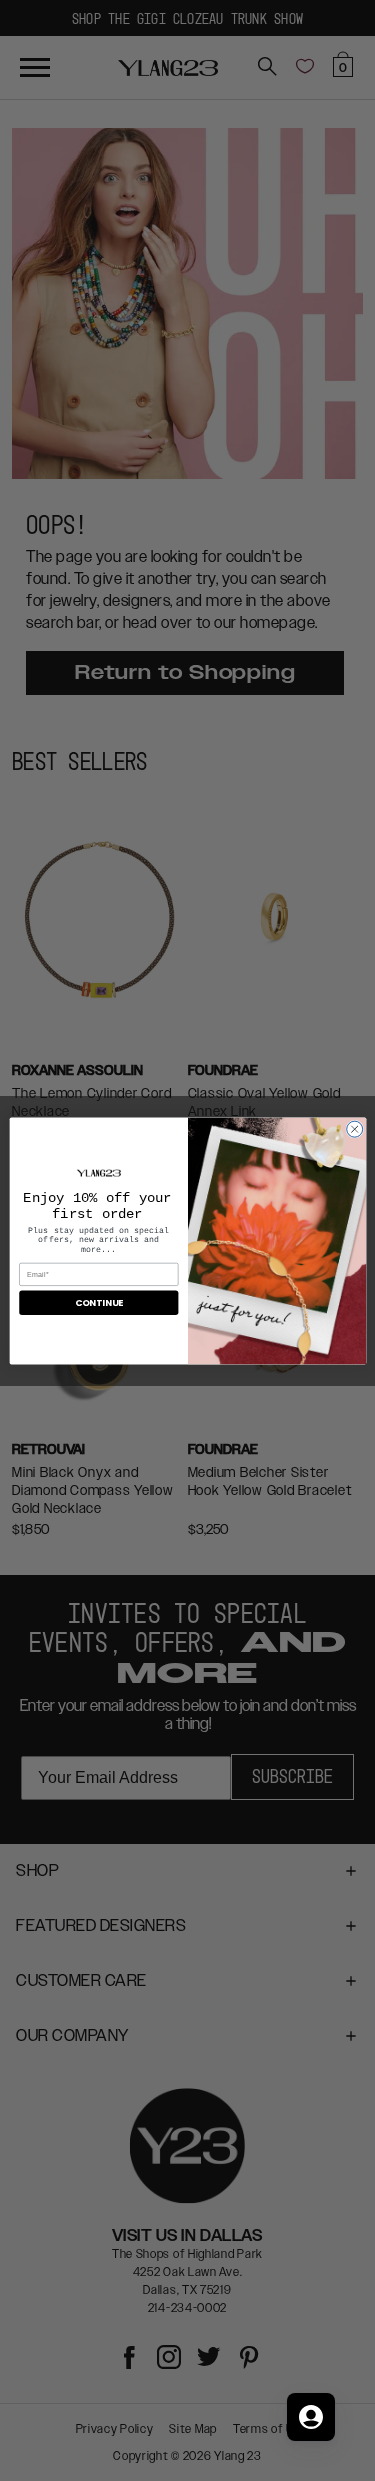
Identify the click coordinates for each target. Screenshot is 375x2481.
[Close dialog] (354, 1129)
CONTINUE (98, 1302)
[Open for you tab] (311, 2417)
